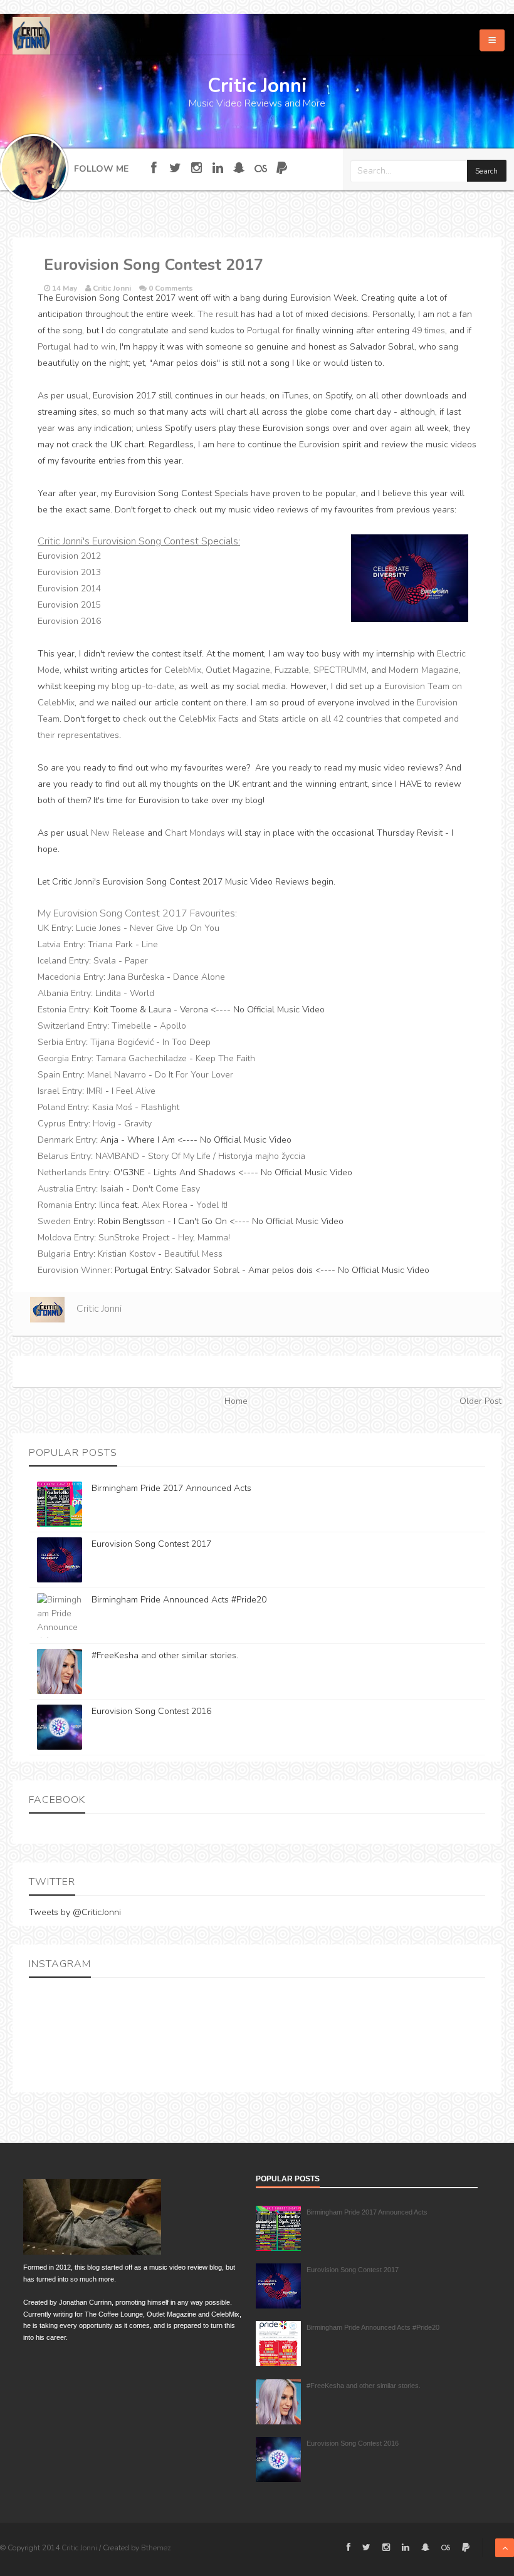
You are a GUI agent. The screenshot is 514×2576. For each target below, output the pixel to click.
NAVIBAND (117, 1156)
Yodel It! (212, 1205)
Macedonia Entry (71, 977)
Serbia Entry (62, 1042)
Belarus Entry (64, 1156)
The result (218, 314)
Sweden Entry (66, 1221)
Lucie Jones (98, 928)
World (142, 993)
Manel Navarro (117, 1075)
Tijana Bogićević (122, 1042)
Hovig (104, 1124)
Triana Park (110, 944)
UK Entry (55, 928)
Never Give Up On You (175, 928)
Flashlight (160, 1107)
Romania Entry (66, 1205)
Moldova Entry (66, 1238)
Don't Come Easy (166, 1189)
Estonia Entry (63, 1010)
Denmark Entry (67, 1140)
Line (150, 944)
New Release (118, 833)
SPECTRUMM (340, 670)
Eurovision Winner (74, 1270)
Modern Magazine (424, 670)
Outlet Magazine (238, 670)
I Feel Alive (134, 1091)
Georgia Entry (65, 1058)
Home (236, 1401)
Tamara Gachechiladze (141, 1058)
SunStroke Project (134, 1238)
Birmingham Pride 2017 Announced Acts (171, 1488)
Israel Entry (60, 1091)
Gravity (138, 1124)
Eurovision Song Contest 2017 (151, 1544)
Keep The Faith (225, 1058)
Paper (136, 961)
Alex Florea (165, 1205)
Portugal (264, 330)
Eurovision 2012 (69, 556)
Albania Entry (64, 993)
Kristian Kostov (127, 1254)
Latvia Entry (60, 944)
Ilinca (109, 1205)
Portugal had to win (76, 347)
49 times (428, 330)
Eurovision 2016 (69, 621)
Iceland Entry (63, 961)
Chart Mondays (195, 833)
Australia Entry (67, 1189)
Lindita (108, 993)
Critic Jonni (80, 2548)
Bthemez (156, 2548)
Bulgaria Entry (66, 1254)
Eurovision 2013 (69, 572)
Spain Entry (60, 1075)
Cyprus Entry (63, 1124)
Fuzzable (292, 670)
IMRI (95, 1091)
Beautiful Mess (193, 1254)
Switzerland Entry (72, 1026)
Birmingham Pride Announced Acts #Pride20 (179, 1600)
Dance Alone (199, 977)
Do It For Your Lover (194, 1075)
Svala (105, 961)
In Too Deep (186, 1042)
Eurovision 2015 (69, 605)
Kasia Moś (112, 1107)
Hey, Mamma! (204, 1238)
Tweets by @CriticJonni (75, 1912)
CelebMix (183, 670)
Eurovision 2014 (69, 589)
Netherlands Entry (73, 1172)
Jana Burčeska (136, 977)
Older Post (480, 1401)
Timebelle (131, 1026)
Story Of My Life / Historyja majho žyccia (227, 1156)
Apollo (173, 1026)
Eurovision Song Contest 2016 (151, 1711)
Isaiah (112, 1189)
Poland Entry (63, 1107)
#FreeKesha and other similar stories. (165, 1655)
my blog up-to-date (136, 686)
